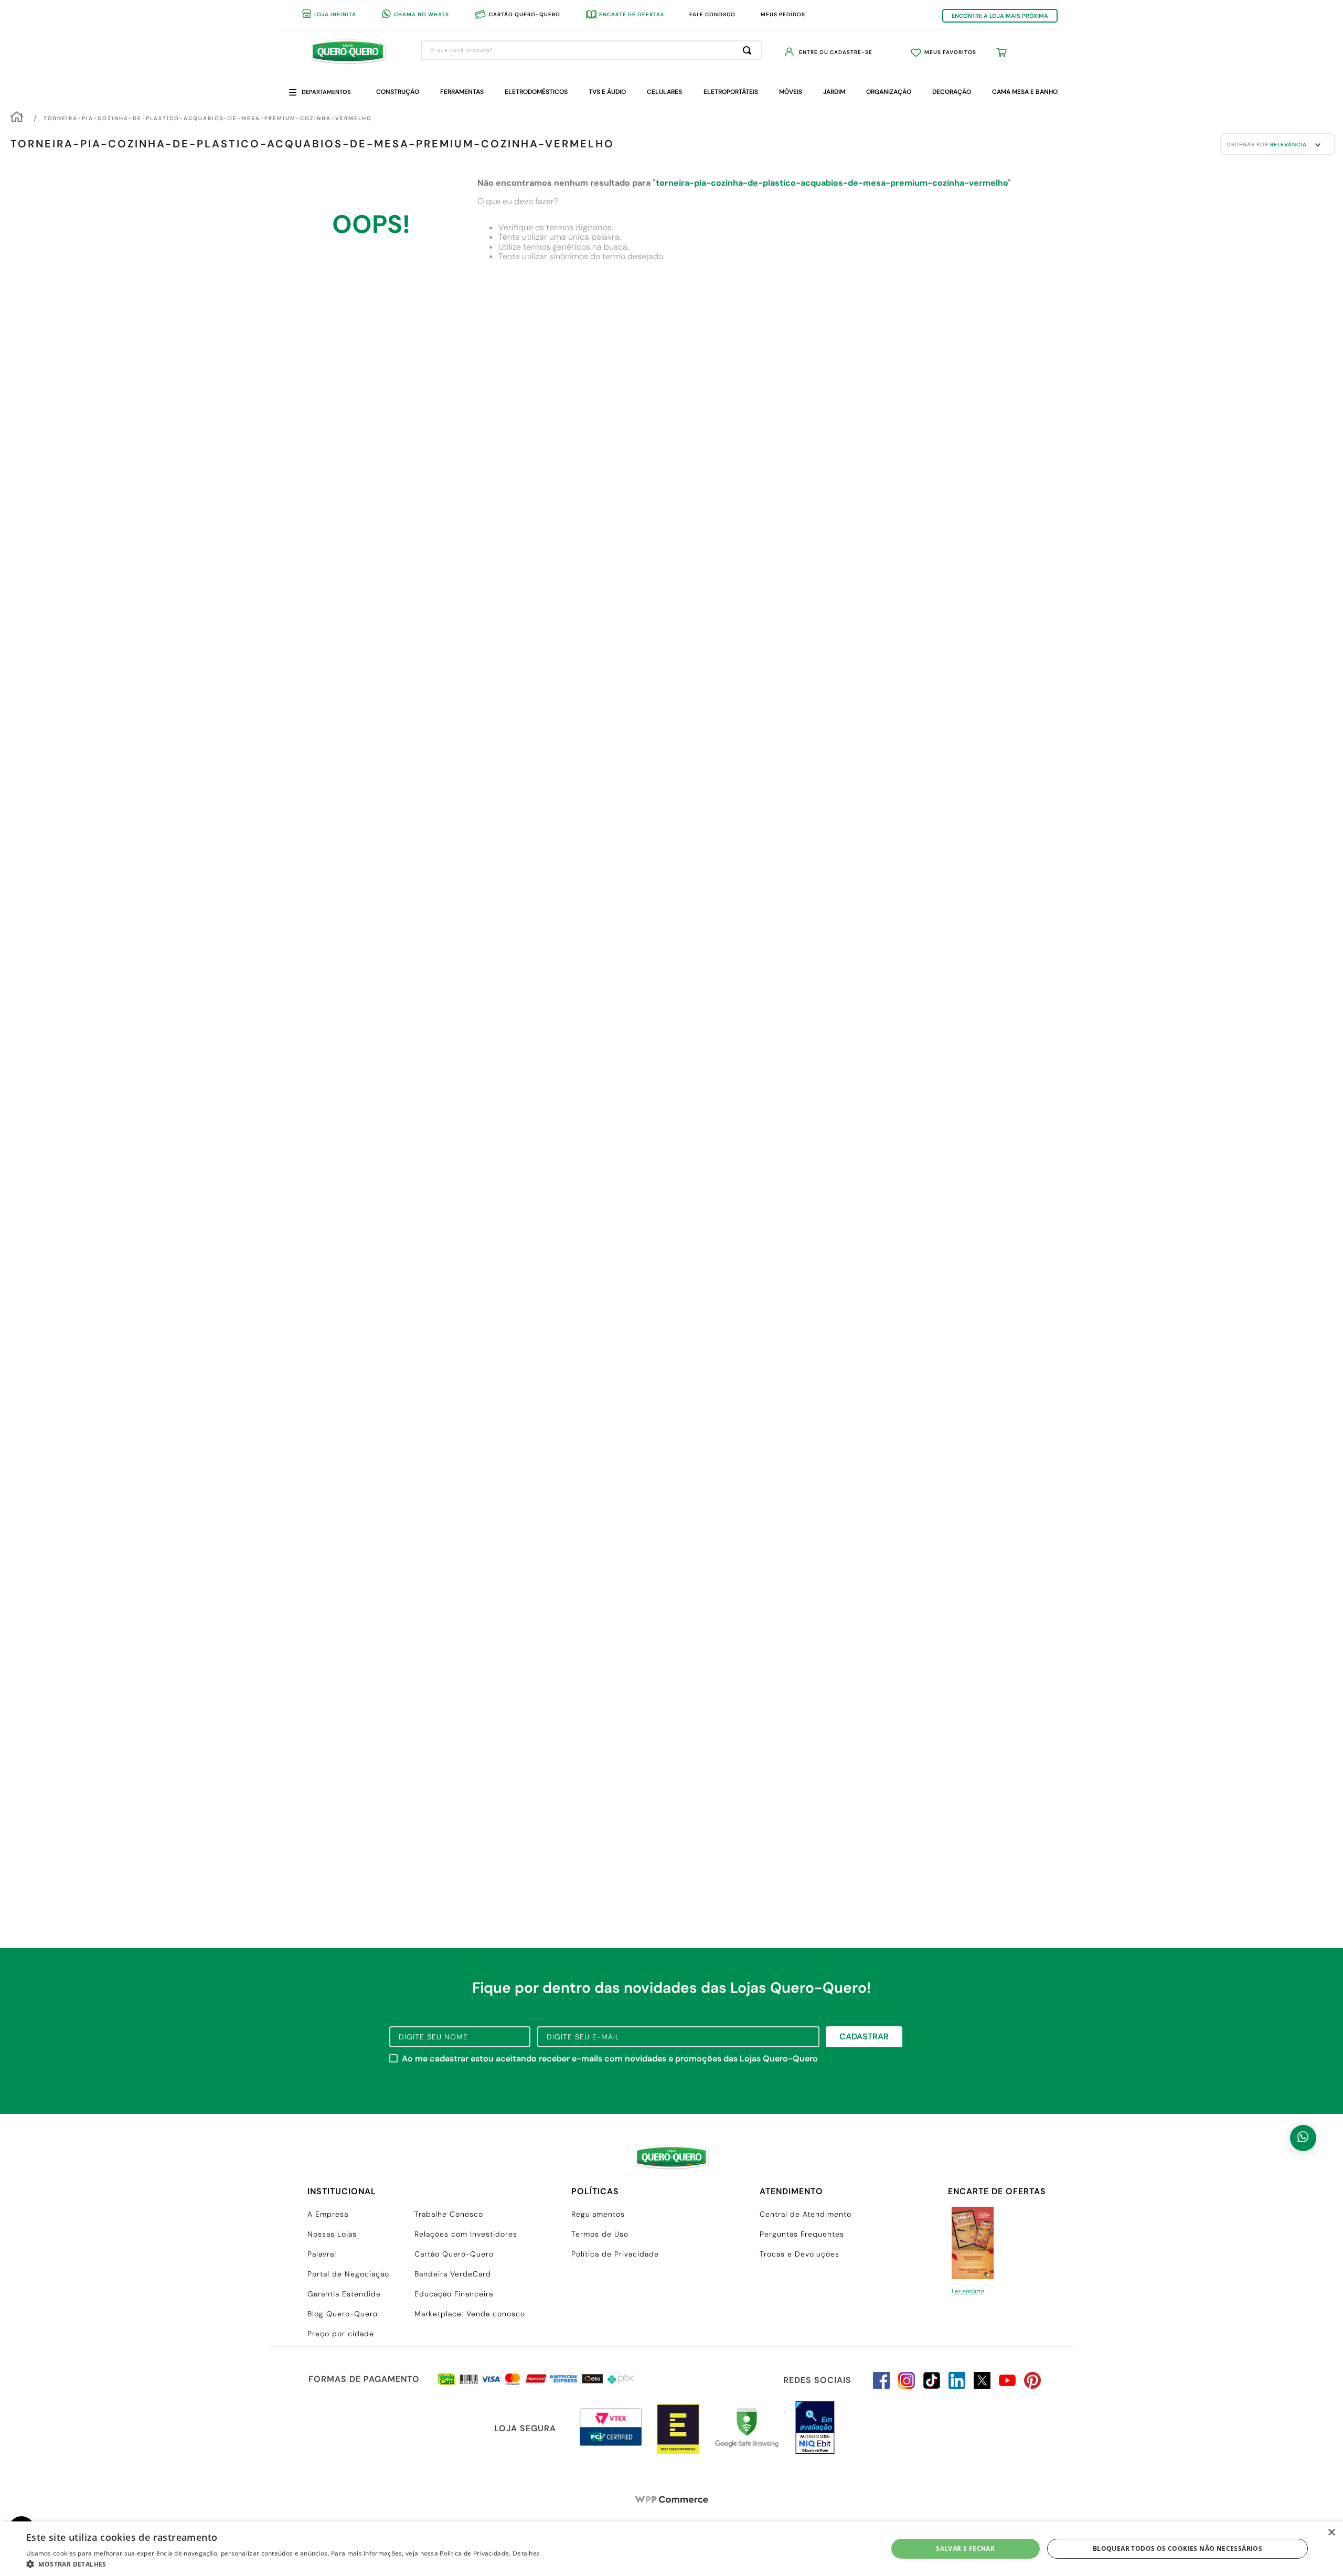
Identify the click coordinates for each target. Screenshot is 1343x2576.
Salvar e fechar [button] (965, 2548)
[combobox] (591, 50)
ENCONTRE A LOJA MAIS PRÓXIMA (1000, 16)
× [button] (1331, 2533)
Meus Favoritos (950, 52)
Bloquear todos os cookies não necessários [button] (1177, 2548)
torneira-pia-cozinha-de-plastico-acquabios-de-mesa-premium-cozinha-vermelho (208, 118)
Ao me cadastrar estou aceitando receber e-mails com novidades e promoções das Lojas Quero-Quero (610, 2059)
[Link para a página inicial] (17, 118)
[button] (283, 2563)
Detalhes (526, 2553)
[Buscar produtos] (749, 50)
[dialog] (671, 2549)
